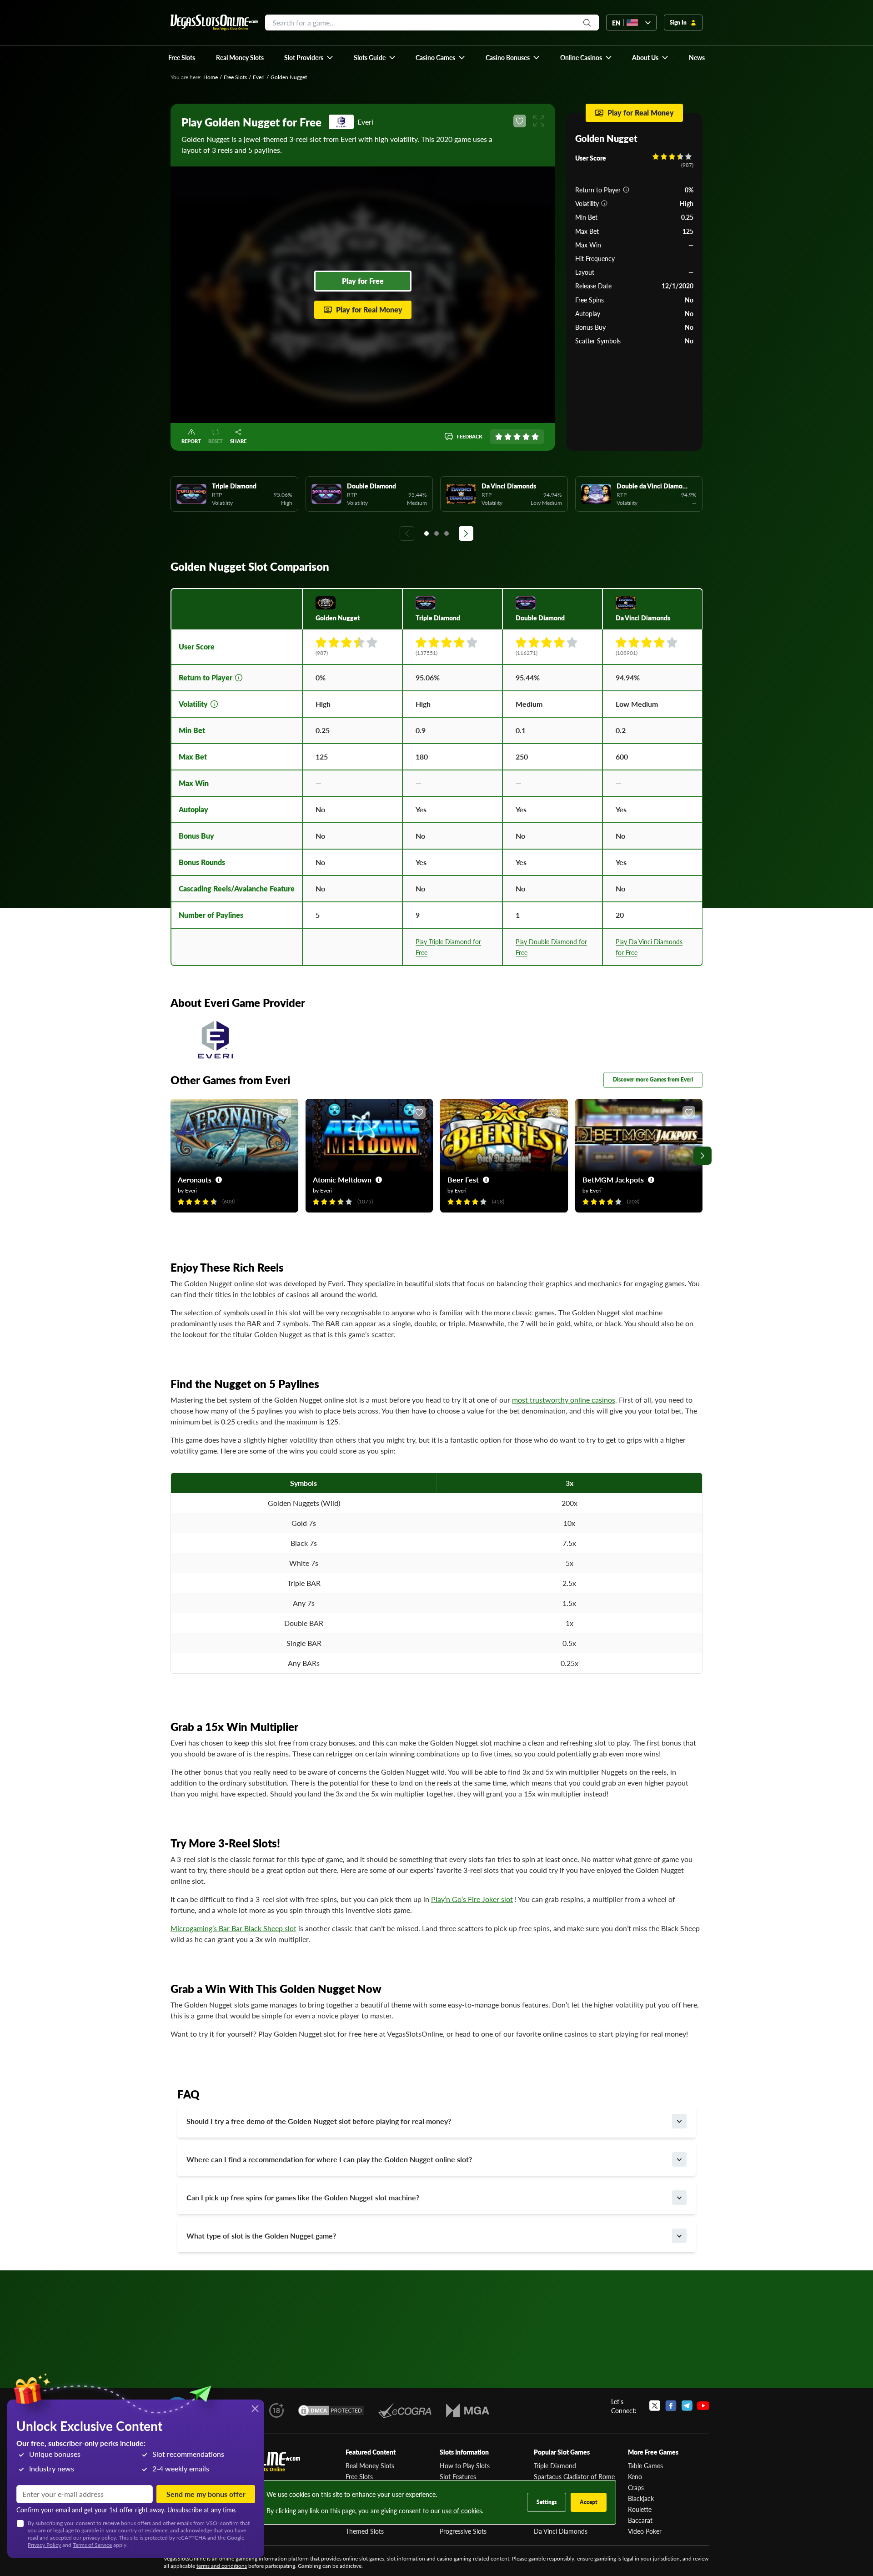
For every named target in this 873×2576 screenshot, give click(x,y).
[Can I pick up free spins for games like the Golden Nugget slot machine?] (679, 2198)
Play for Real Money (369, 309)
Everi (259, 77)
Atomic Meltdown (342, 1180)
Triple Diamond (555, 2465)
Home (211, 77)
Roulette (640, 2509)
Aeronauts (195, 1180)
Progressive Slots (463, 2531)
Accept (589, 2502)
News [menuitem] (697, 57)
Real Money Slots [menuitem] (240, 57)
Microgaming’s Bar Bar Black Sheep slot (233, 1928)
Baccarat (640, 2520)
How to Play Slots (465, 2465)
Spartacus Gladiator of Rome (574, 2476)
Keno (635, 2476)
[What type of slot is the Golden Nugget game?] (679, 2236)
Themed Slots (365, 2531)
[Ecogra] (405, 2410)
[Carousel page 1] (426, 533)
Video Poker (645, 2531)
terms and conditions (222, 2566)
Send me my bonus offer (206, 2494)
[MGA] (468, 2410)
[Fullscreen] (539, 121)
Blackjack (641, 2498)
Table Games (645, 2465)
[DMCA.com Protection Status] (331, 2410)
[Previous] (407, 533)
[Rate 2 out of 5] (508, 437)
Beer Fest (463, 1180)
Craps (636, 2487)
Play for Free (363, 281)
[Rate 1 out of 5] (499, 437)
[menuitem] (309, 57)
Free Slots (235, 77)
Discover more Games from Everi (653, 1079)
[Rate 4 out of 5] (526, 437)
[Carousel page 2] (436, 533)
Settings (547, 2502)
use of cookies (462, 2511)
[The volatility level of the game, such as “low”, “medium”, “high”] (604, 203)
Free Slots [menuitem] (182, 57)
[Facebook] (671, 2406)
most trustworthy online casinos (564, 1400)
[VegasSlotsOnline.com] (214, 23)
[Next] (466, 533)
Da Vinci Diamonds (561, 2531)
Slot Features (458, 2476)
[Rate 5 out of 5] (535, 437)
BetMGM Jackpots (613, 1180)
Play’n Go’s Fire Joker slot (472, 1899)
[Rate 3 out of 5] (517, 437)
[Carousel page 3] (447, 533)
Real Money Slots (370, 2465)
